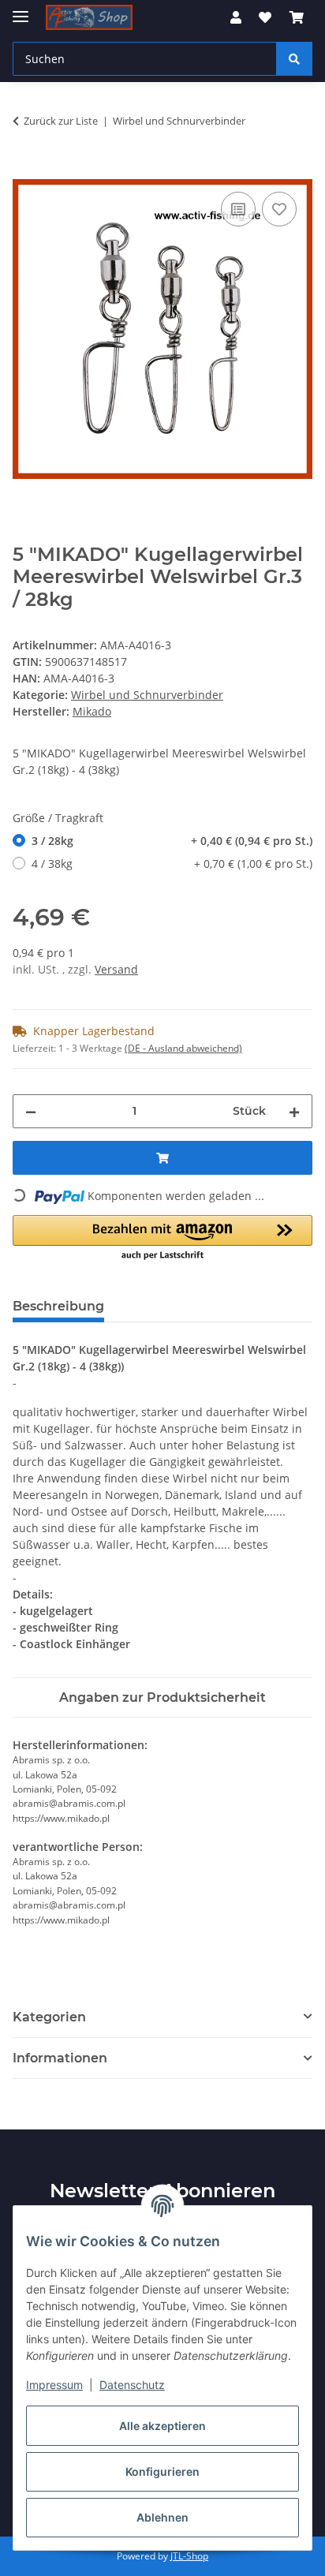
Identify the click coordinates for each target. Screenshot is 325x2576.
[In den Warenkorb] (25, 170)
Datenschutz (132, 2385)
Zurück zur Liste (61, 121)
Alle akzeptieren (162, 2426)
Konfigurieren (162, 2471)
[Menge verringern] (31, 1111)
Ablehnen (162, 2517)
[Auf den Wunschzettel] (279, 209)
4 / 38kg (172, 864)
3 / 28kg (172, 841)
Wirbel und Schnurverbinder (147, 695)
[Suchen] (294, 59)
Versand (116, 969)
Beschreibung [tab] (58, 1306)
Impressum (54, 2385)
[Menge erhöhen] (294, 1111)
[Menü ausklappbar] (21, 10)
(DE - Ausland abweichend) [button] (183, 1048)
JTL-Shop (189, 2556)
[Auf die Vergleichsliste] (238, 209)
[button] (236, 17)
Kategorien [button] (49, 2017)
